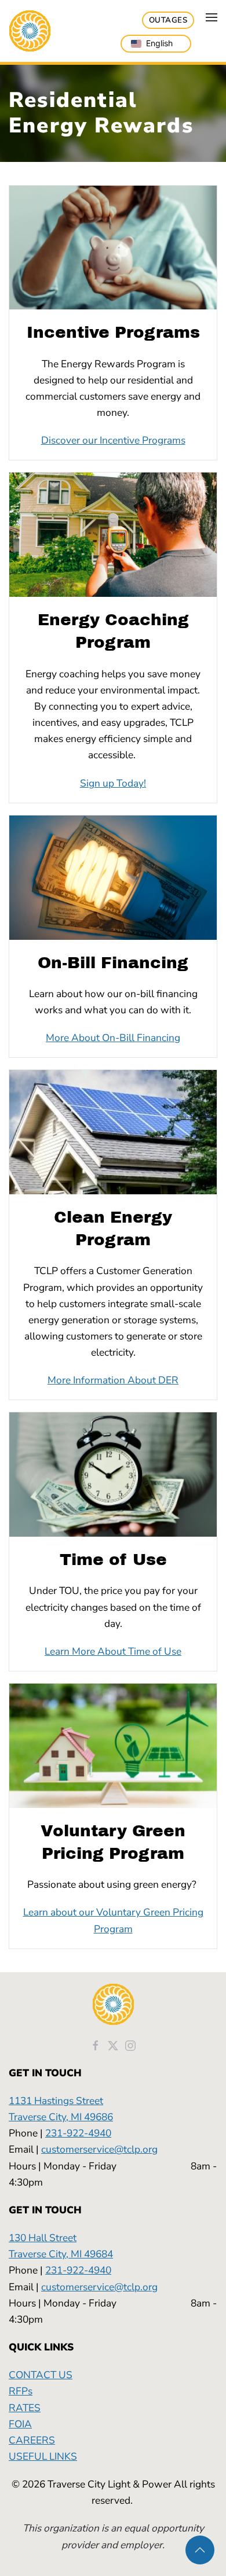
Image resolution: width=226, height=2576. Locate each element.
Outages (168, 20)
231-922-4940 (78, 2133)
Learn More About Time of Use (113, 1651)
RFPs (21, 2391)
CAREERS (32, 2440)
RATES (25, 2408)
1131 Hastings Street (56, 2101)
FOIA (20, 2424)
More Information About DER (113, 1380)
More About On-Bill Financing (113, 1038)
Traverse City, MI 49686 (61, 2117)
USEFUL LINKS (43, 2456)
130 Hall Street (43, 2238)
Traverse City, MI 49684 (61, 2254)
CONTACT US (41, 2375)
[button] (212, 17)
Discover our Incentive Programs (113, 440)
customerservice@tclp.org (99, 2149)
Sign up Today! (113, 783)
